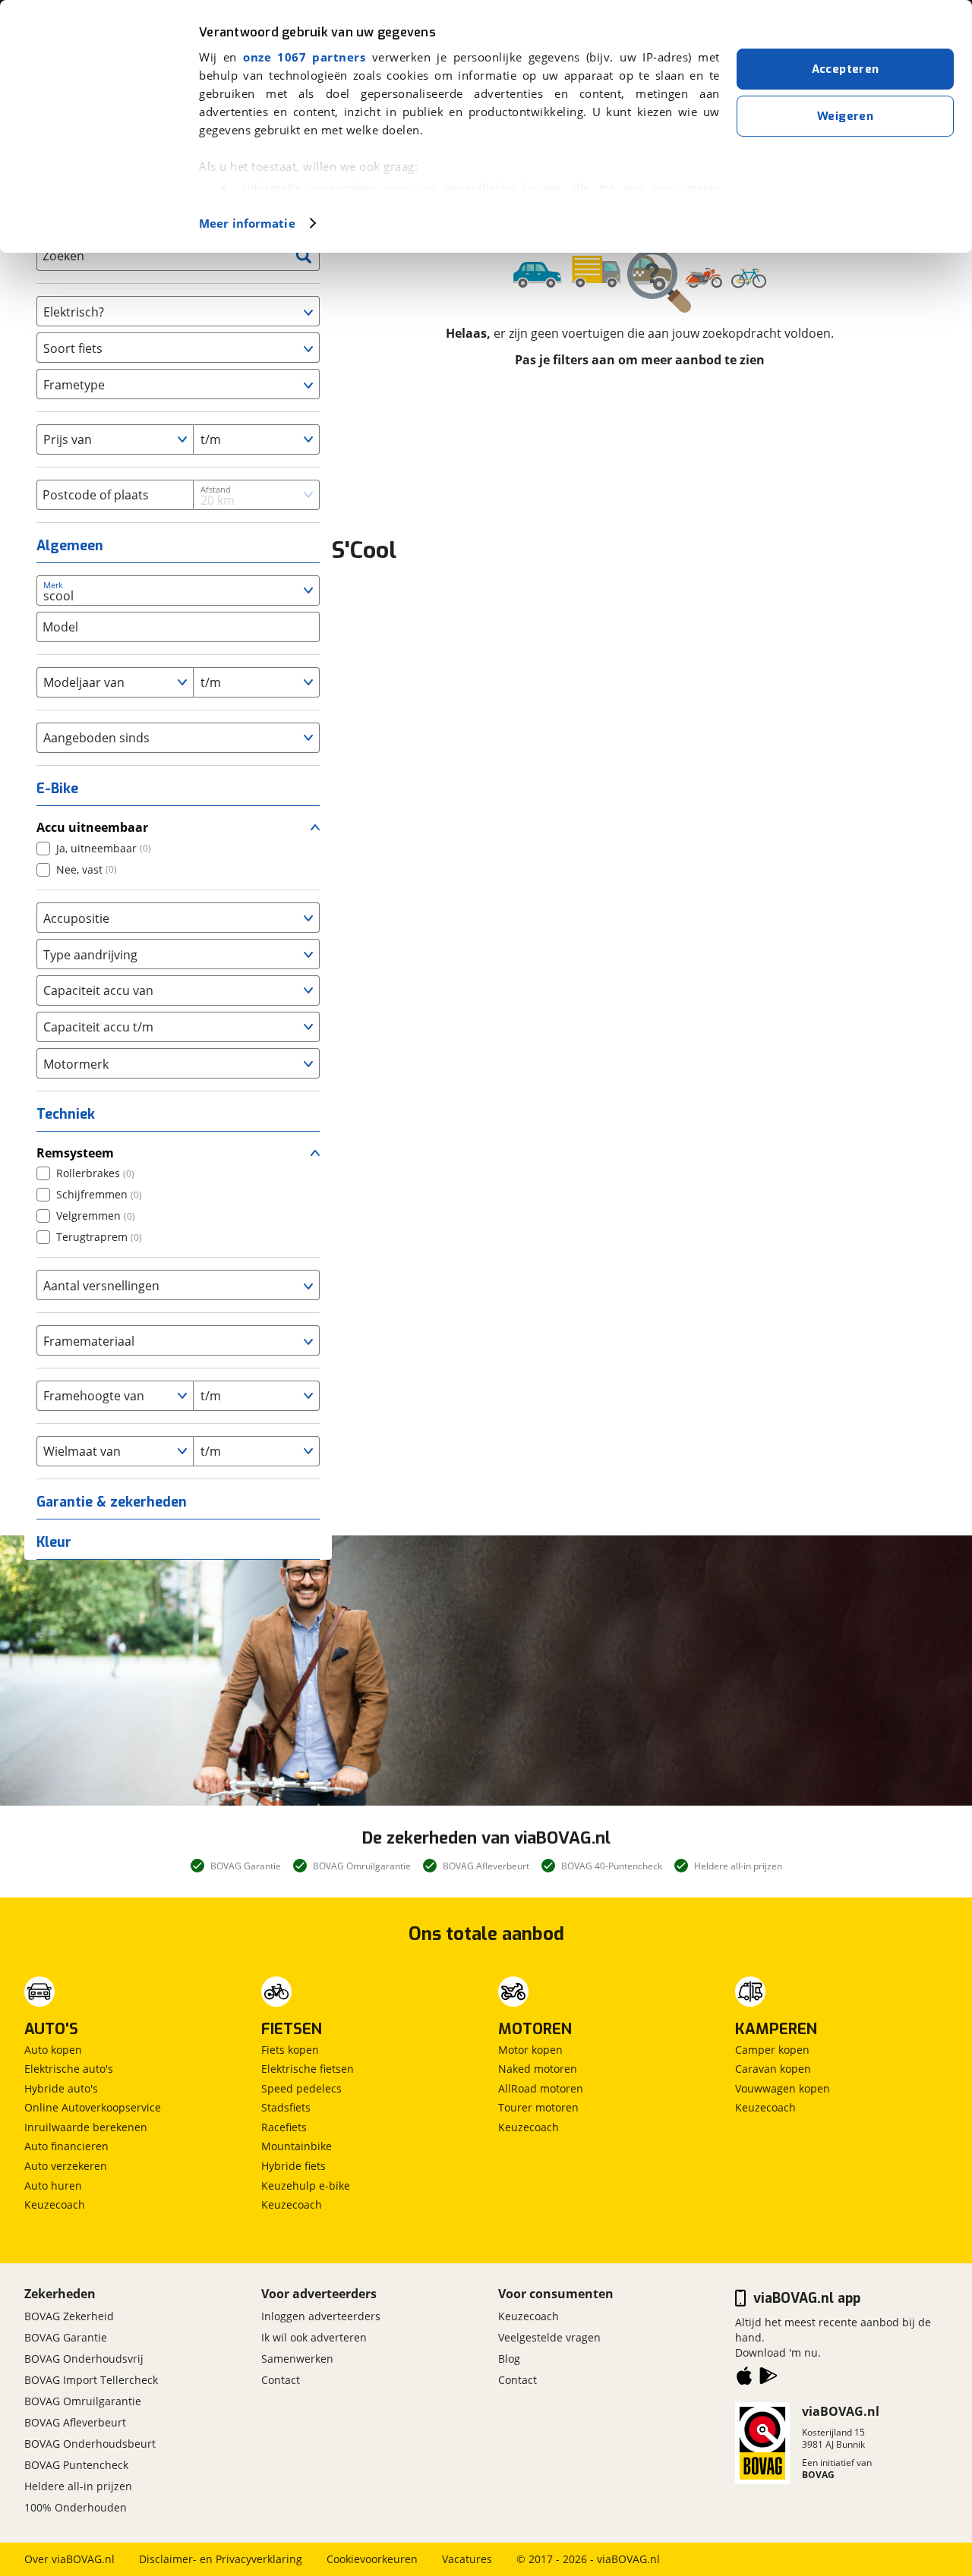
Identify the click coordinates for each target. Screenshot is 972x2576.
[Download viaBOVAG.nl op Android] (768, 2379)
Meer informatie (247, 223)
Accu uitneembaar (92, 827)
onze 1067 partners (304, 57)
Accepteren (846, 69)
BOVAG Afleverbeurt (75, 2422)
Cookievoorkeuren (372, 2559)
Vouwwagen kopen (783, 2088)
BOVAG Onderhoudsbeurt (90, 2444)
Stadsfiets (286, 2107)
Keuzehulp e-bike (306, 2186)
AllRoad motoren (541, 2088)
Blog (509, 2359)
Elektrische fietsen (308, 2069)
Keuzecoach (55, 2204)
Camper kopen (772, 2050)
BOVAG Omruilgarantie (83, 2401)
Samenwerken (297, 2359)
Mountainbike (297, 2146)
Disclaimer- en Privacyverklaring (221, 2559)
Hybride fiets (293, 2166)
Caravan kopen (773, 2069)
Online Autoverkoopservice (93, 2107)
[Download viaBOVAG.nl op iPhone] (744, 2379)
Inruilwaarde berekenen (86, 2127)
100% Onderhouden (76, 2507)
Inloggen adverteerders (321, 2316)
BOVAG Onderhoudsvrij (84, 2359)
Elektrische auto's (69, 2069)
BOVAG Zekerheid (69, 2316)
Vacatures (467, 2559)
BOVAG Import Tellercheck (91, 2380)
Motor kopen (530, 2050)
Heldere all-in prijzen (78, 2486)
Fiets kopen (290, 2050)
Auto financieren (66, 2146)
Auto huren (53, 2186)
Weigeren (845, 116)
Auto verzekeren (66, 2166)
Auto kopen (53, 2050)
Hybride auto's (61, 2088)
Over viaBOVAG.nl (69, 2559)
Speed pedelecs (301, 2088)
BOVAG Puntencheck (76, 2465)
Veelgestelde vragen (549, 2337)
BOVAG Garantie (66, 2337)
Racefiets (284, 2127)
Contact (281, 2380)
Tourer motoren (538, 2107)
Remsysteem (75, 1153)
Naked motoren (538, 2069)
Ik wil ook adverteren (314, 2337)
